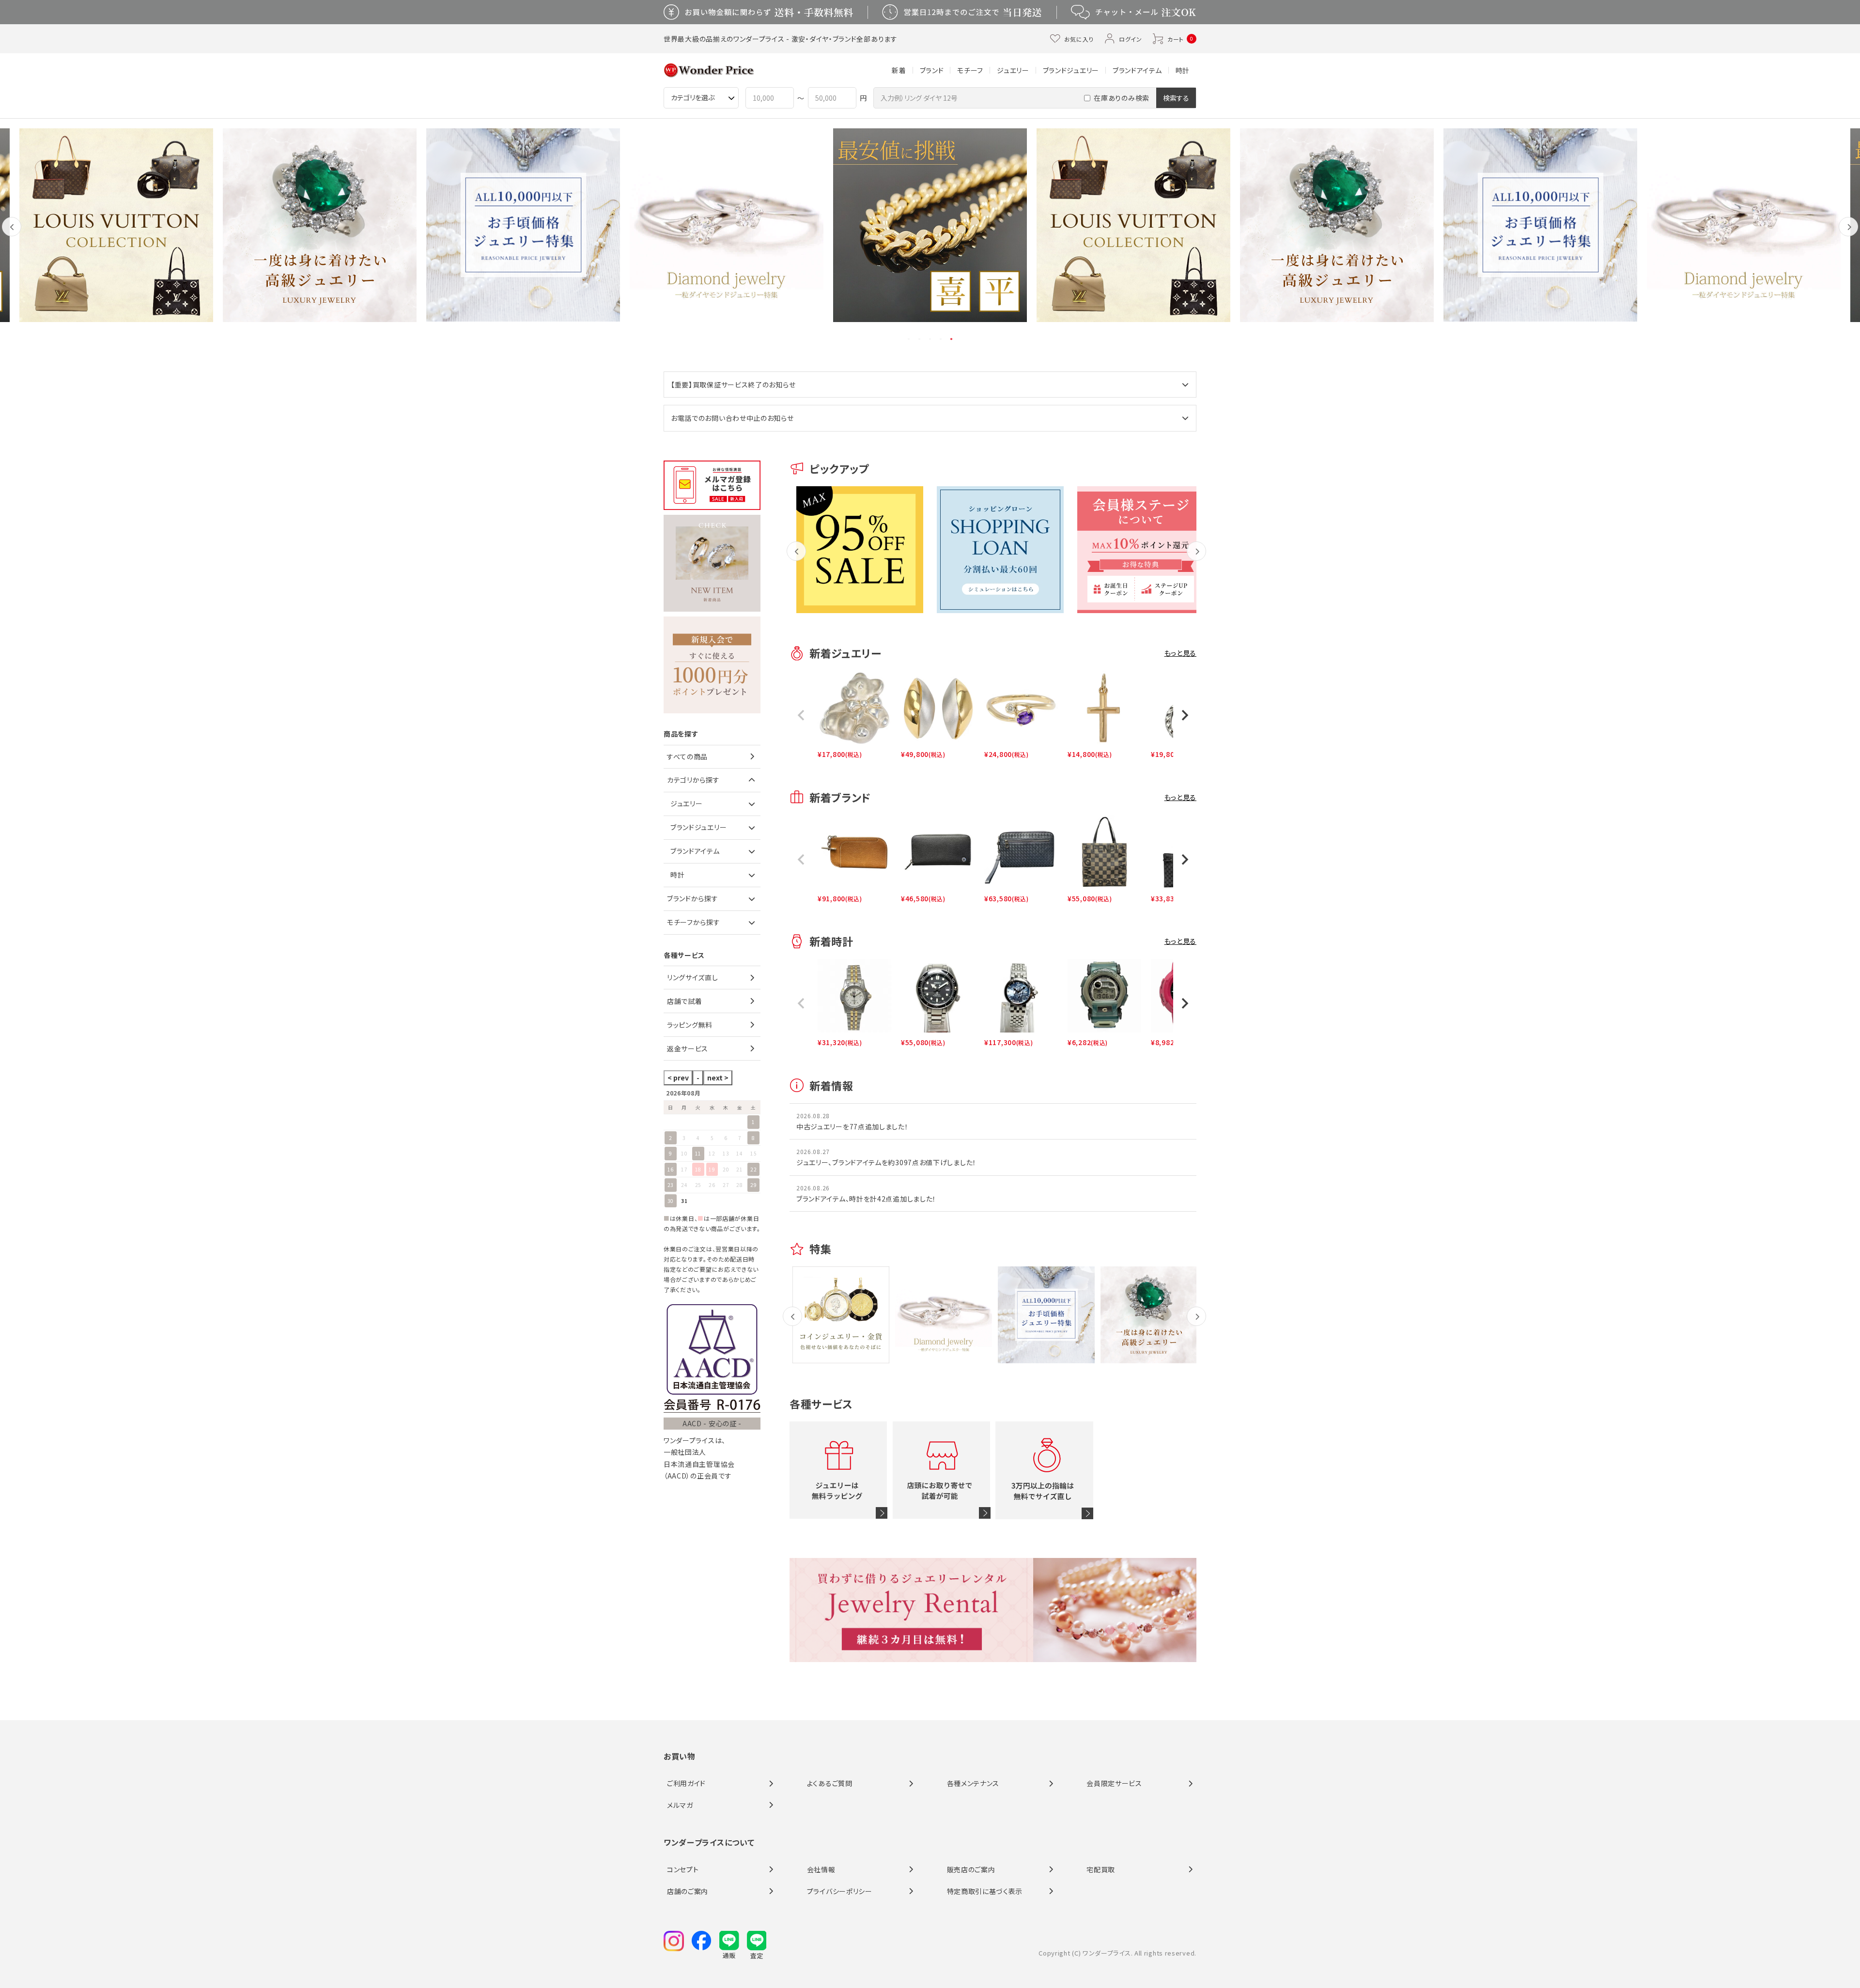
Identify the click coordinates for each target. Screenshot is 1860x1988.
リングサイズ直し (693, 977)
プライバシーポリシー (840, 1891)
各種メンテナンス (973, 1783)
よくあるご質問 (830, 1783)
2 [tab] (920, 339)
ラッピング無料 (690, 1025)
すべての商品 (687, 756)
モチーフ (970, 70)
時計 (1183, 70)
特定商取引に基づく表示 (985, 1891)
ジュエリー (1013, 70)
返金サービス (688, 1048)
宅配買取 (1101, 1869)
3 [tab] (930, 339)
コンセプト (683, 1869)
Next (1849, 234)
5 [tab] (952, 339)
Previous (12, 234)
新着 (899, 70)
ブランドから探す (693, 898)
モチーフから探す (694, 922)
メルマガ (680, 1805)
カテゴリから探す (693, 780)
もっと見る (1181, 653)
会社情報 (821, 1869)
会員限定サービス (1114, 1783)
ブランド (932, 70)
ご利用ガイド (686, 1783)
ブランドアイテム (1137, 70)
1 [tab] (909, 339)
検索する (1176, 98)
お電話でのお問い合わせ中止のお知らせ (732, 418)
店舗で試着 (685, 1001)
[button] (801, 715)
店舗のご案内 (688, 1891)
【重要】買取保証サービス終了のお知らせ (733, 385)
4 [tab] (941, 339)
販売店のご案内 (971, 1869)
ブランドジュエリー (1071, 70)
